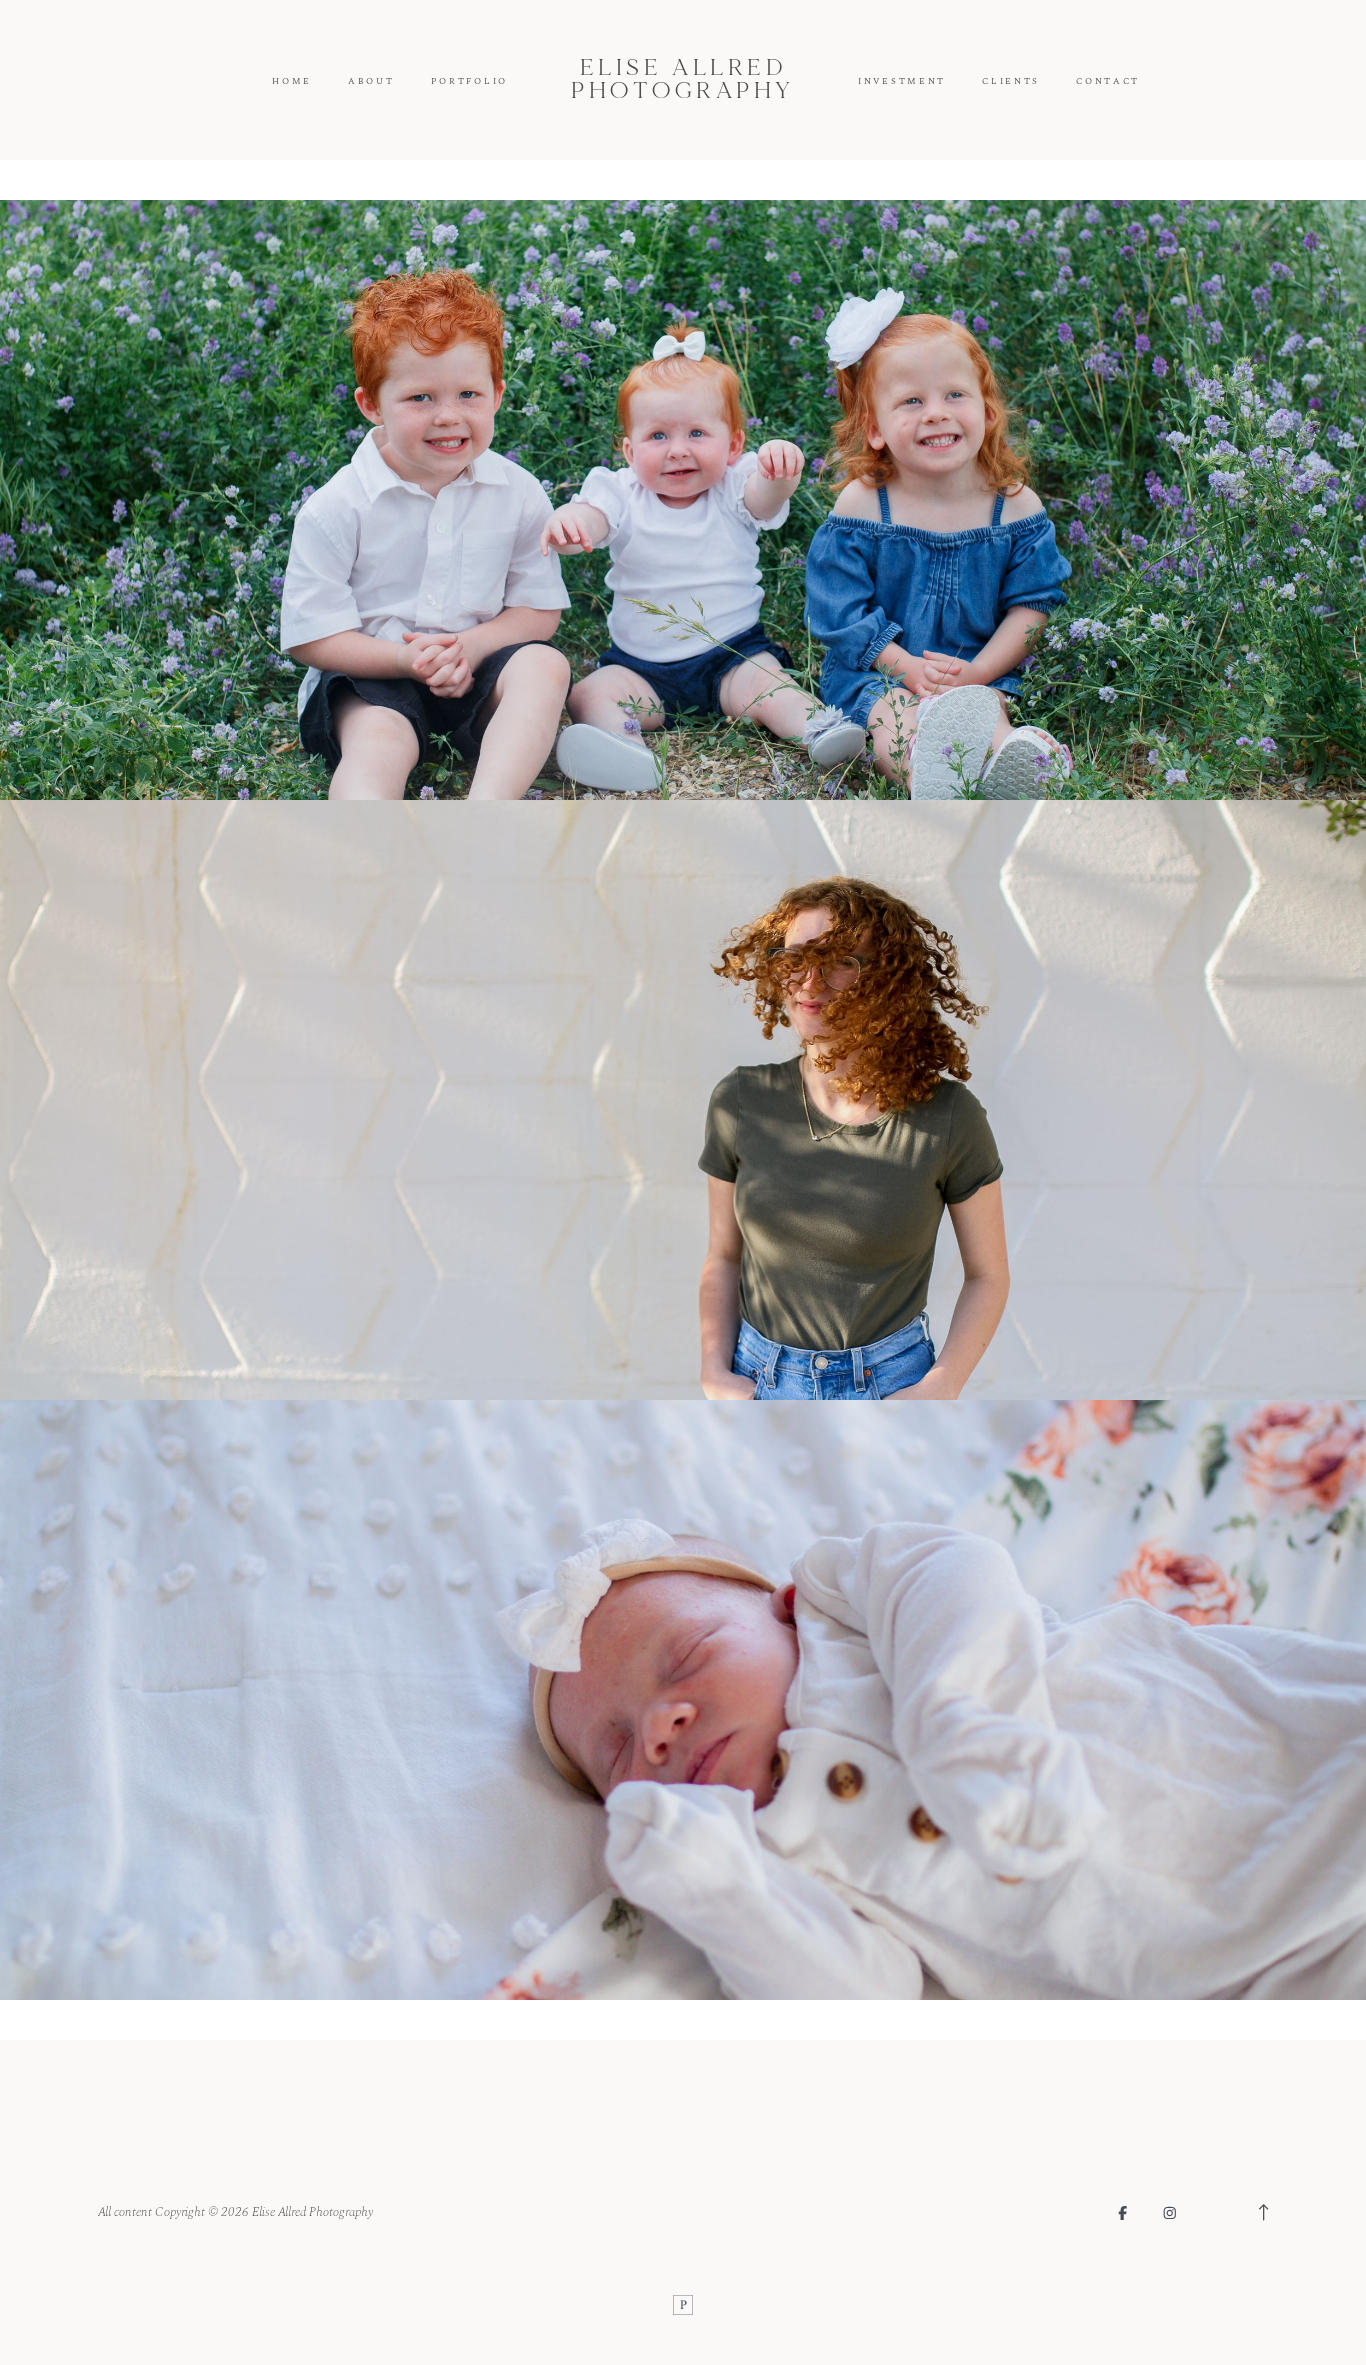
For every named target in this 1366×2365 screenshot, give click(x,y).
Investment (902, 81)
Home (292, 81)
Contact (1108, 81)
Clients (1011, 81)
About (371, 81)
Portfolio (469, 81)
